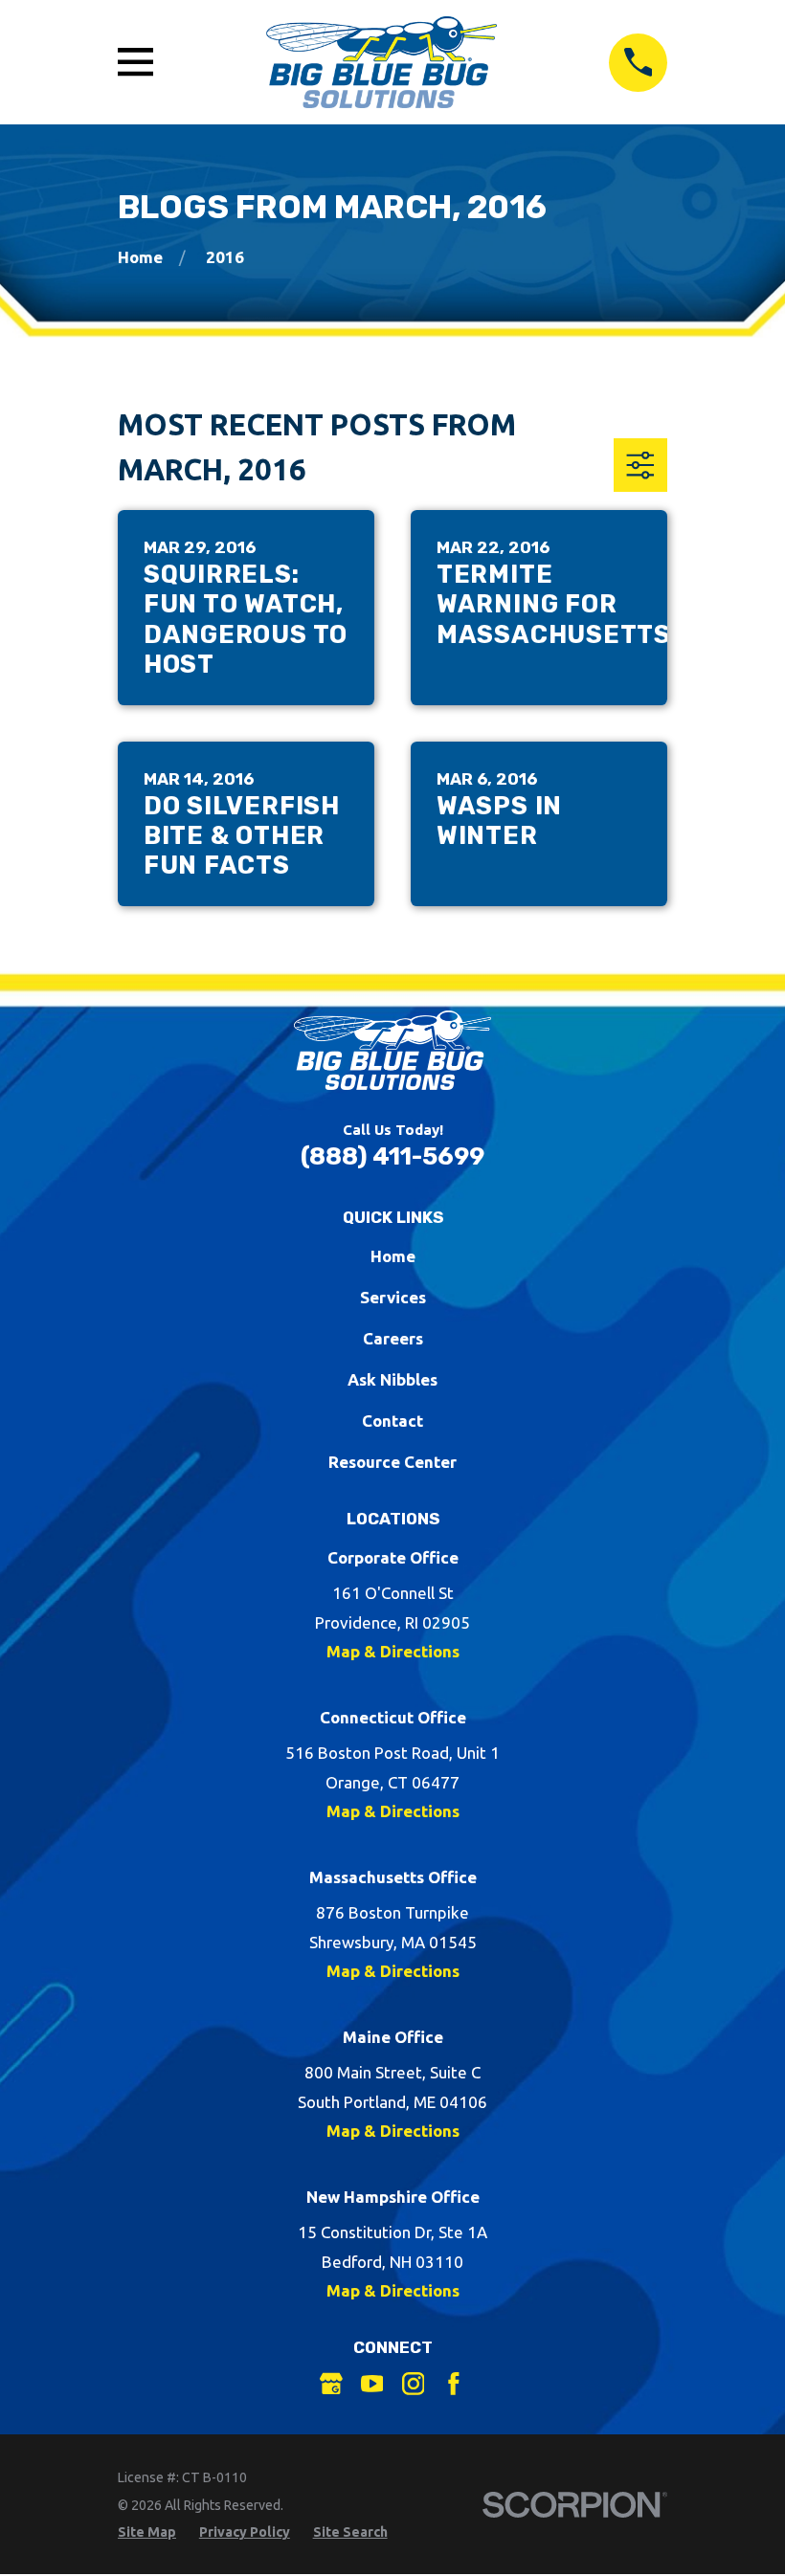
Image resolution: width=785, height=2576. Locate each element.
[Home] (381, 62)
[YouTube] (372, 2384)
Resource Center (392, 1462)
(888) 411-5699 (392, 1156)
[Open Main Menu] (135, 62)
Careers (393, 1338)
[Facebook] (454, 2384)
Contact (392, 1421)
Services (393, 1297)
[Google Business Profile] (331, 2384)
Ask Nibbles (392, 1379)
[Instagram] (414, 2384)
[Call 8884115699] (638, 63)
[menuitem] (147, 2533)
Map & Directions (393, 1651)
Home (393, 1256)
